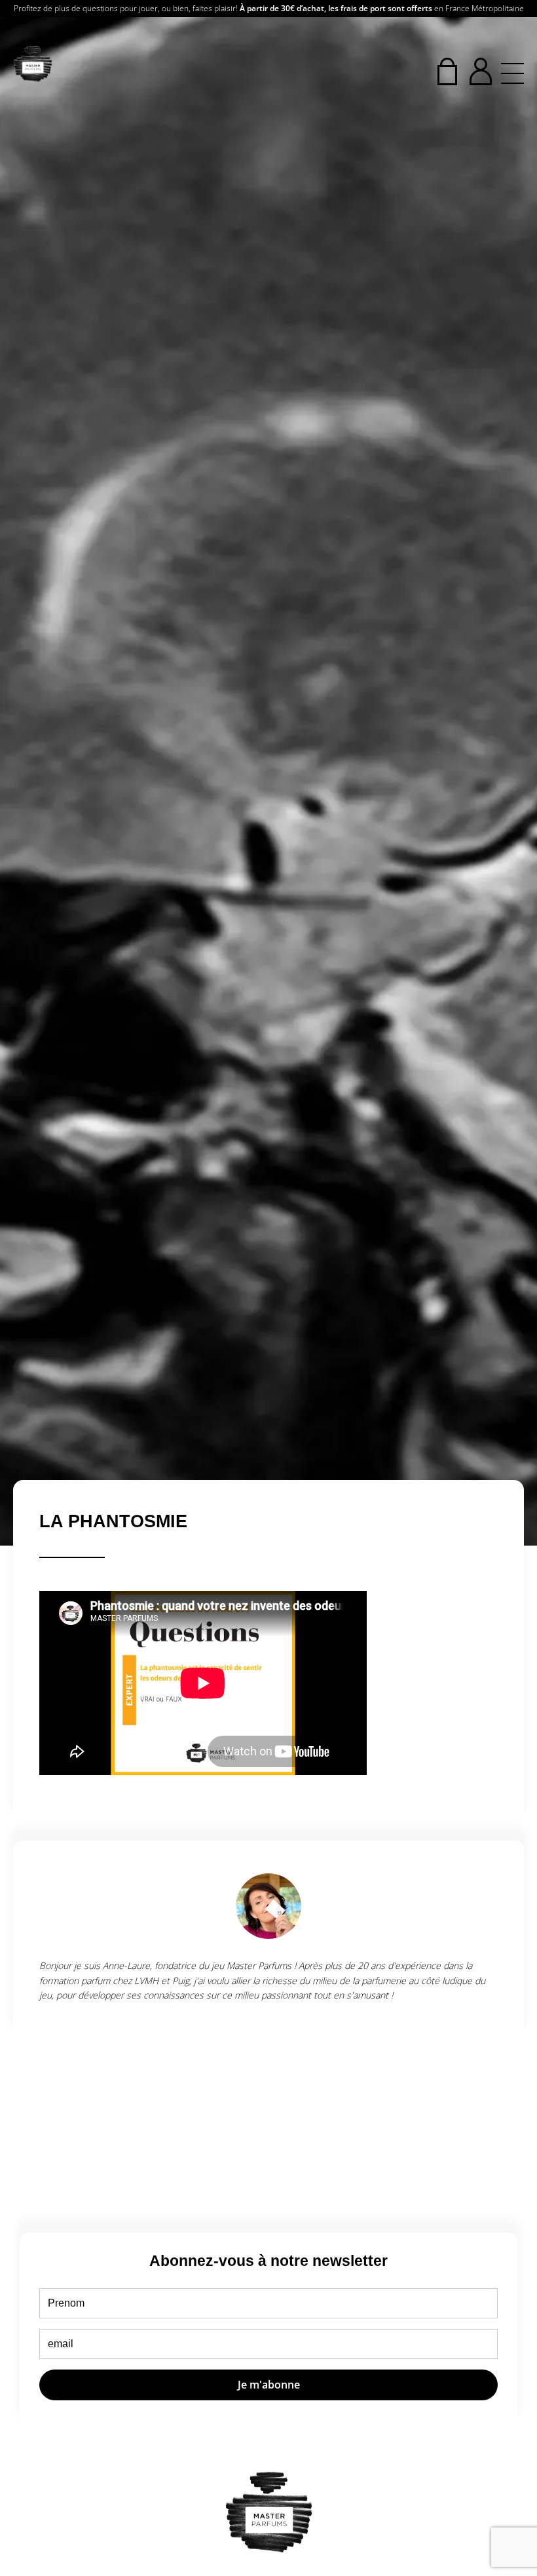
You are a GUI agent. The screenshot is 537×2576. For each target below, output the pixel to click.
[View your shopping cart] (447, 71)
